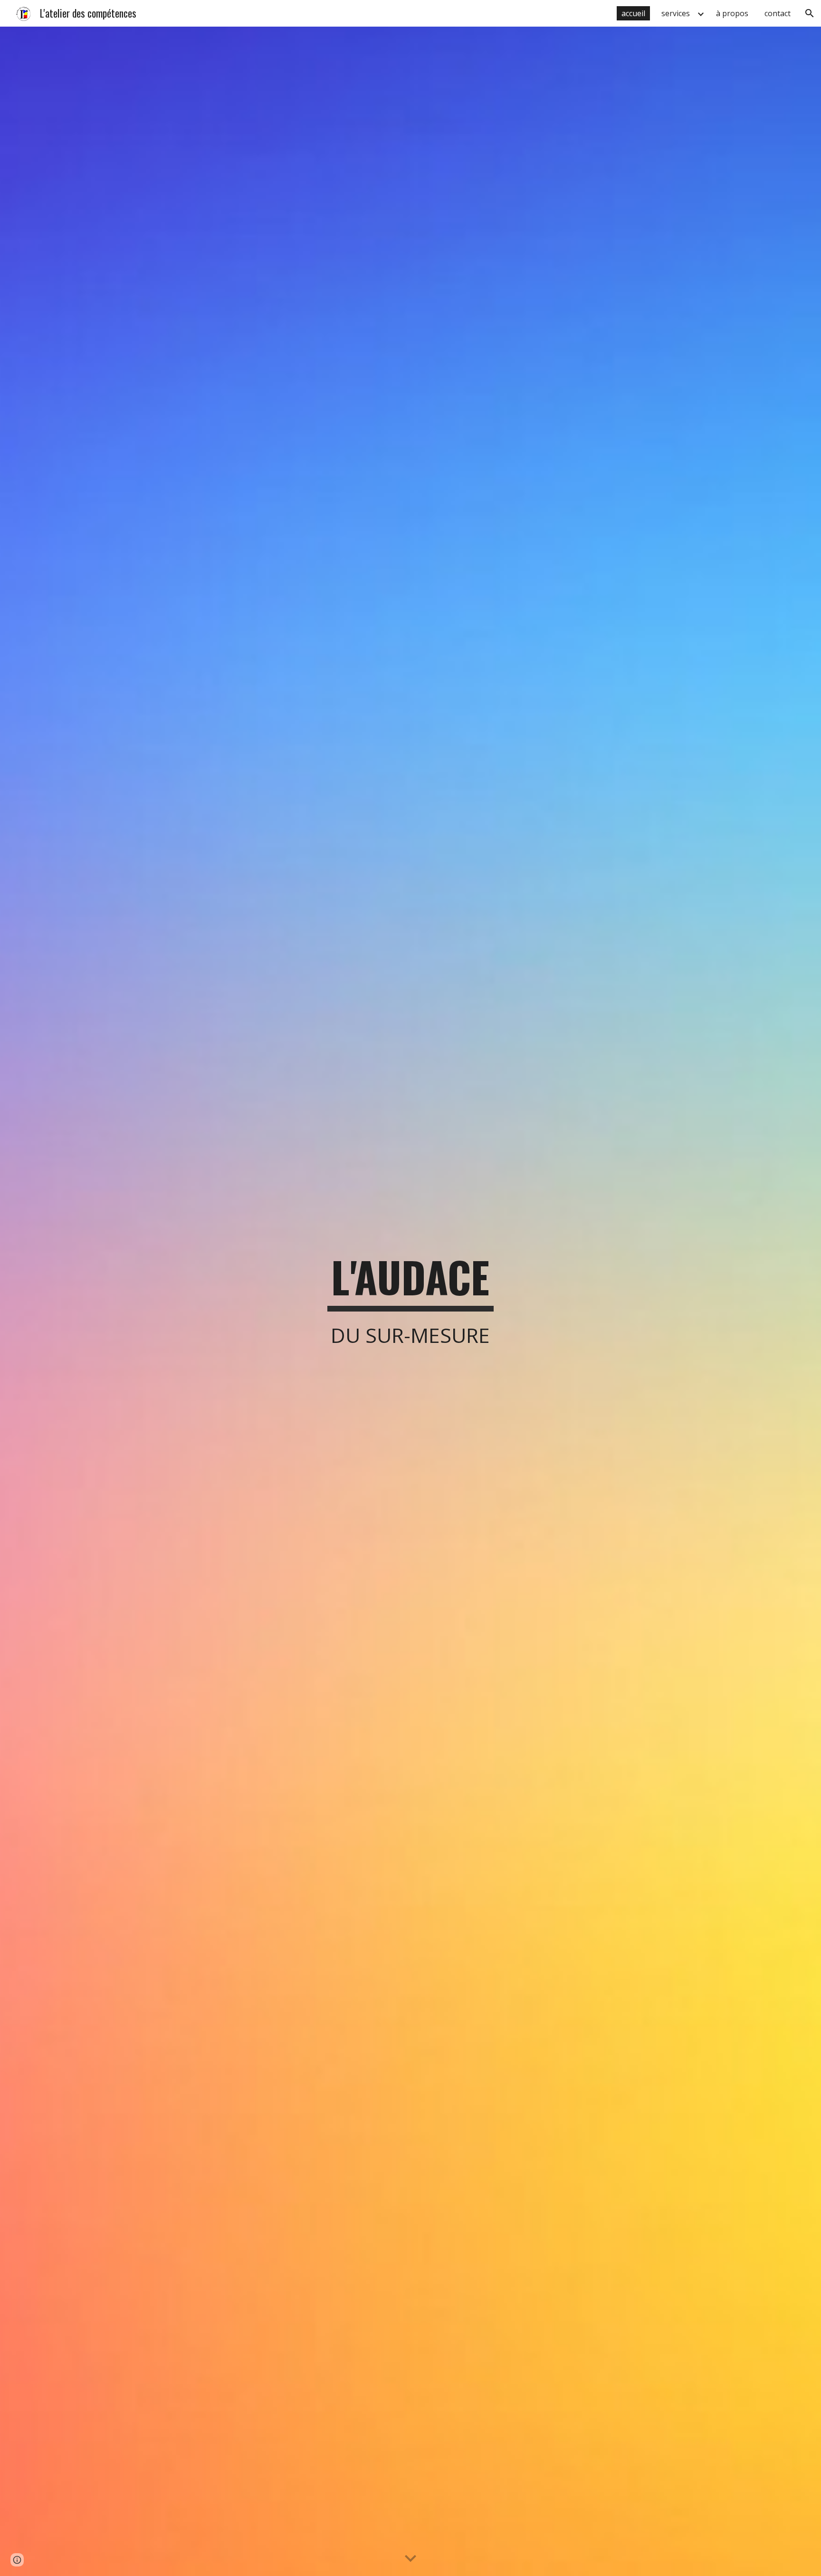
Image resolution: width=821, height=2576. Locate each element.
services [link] (676, 13)
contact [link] (778, 13)
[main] (410, 1301)
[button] (810, 13)
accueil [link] (633, 13)
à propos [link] (732, 13)
